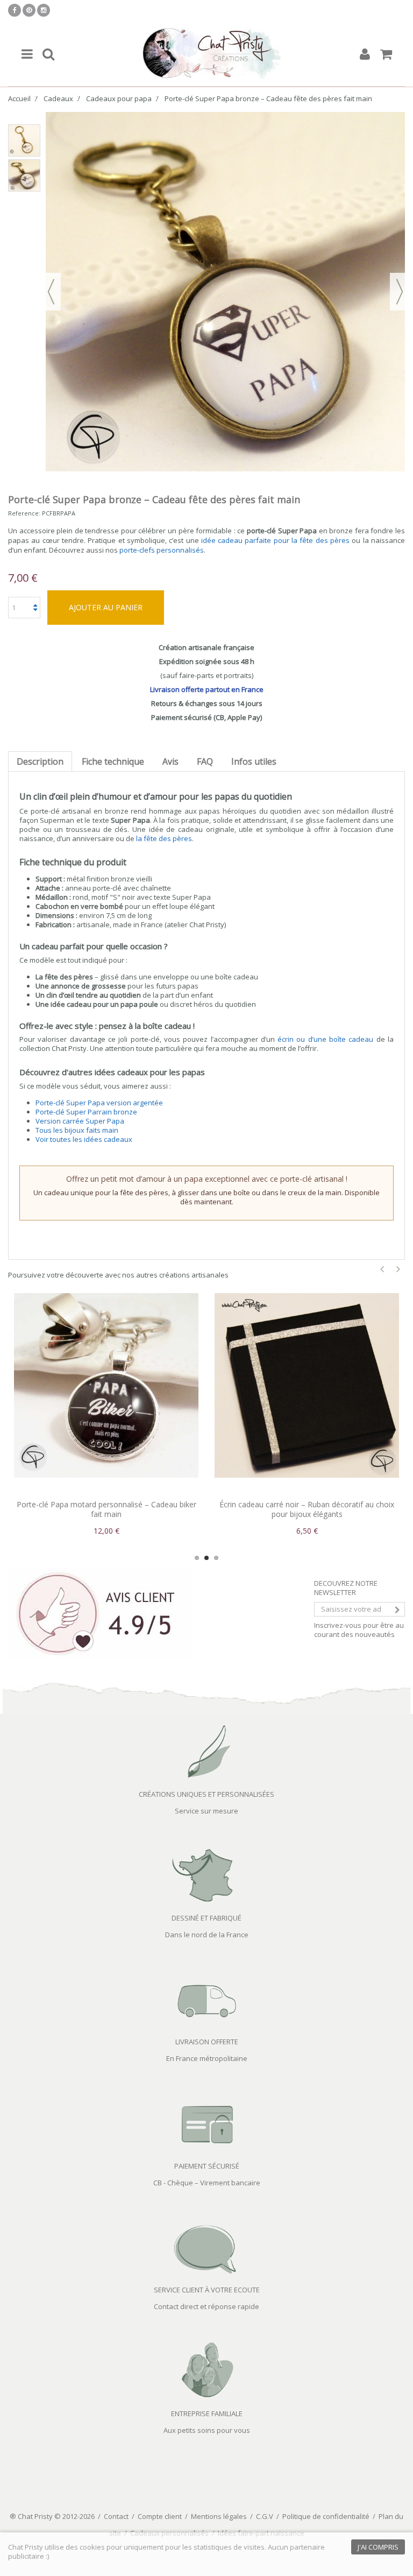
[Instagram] (44, 10)
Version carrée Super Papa (80, 1121)
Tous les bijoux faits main (77, 1130)
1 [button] (197, 1558)
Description (40, 761)
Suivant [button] (400, 292)
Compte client (160, 2516)
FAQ (205, 761)
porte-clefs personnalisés (162, 550)
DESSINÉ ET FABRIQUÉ (206, 1918)
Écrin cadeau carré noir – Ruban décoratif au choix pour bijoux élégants (106, 1509)
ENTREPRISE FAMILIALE (207, 2413)
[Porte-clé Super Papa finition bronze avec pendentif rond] (24, 140)
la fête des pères (164, 838)
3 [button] (216, 1558)
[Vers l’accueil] (206, 54)
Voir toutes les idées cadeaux (84, 1139)
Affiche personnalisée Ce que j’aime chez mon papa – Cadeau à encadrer (307, 1509)
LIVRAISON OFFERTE (207, 2042)
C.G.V (265, 2516)
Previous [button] (382, 1269)
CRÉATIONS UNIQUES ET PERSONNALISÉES (206, 1794)
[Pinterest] (29, 10)
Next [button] (398, 1269)
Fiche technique (113, 761)
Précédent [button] (51, 292)
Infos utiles (254, 761)
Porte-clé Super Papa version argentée (99, 1103)
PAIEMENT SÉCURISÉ (207, 2166)
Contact (116, 2516)
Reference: (24, 513)
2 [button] (206, 1558)
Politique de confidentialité (326, 2516)
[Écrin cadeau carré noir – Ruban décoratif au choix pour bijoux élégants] (106, 1385)
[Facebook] (15, 10)
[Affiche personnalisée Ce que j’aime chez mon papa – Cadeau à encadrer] (307, 1385)
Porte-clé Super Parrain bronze (86, 1112)
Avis (170, 761)
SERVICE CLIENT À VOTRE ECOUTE (207, 2290)
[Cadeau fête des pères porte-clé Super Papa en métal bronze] (24, 175)
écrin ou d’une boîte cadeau (325, 1039)
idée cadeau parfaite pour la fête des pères (275, 540)
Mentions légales (219, 2516)
